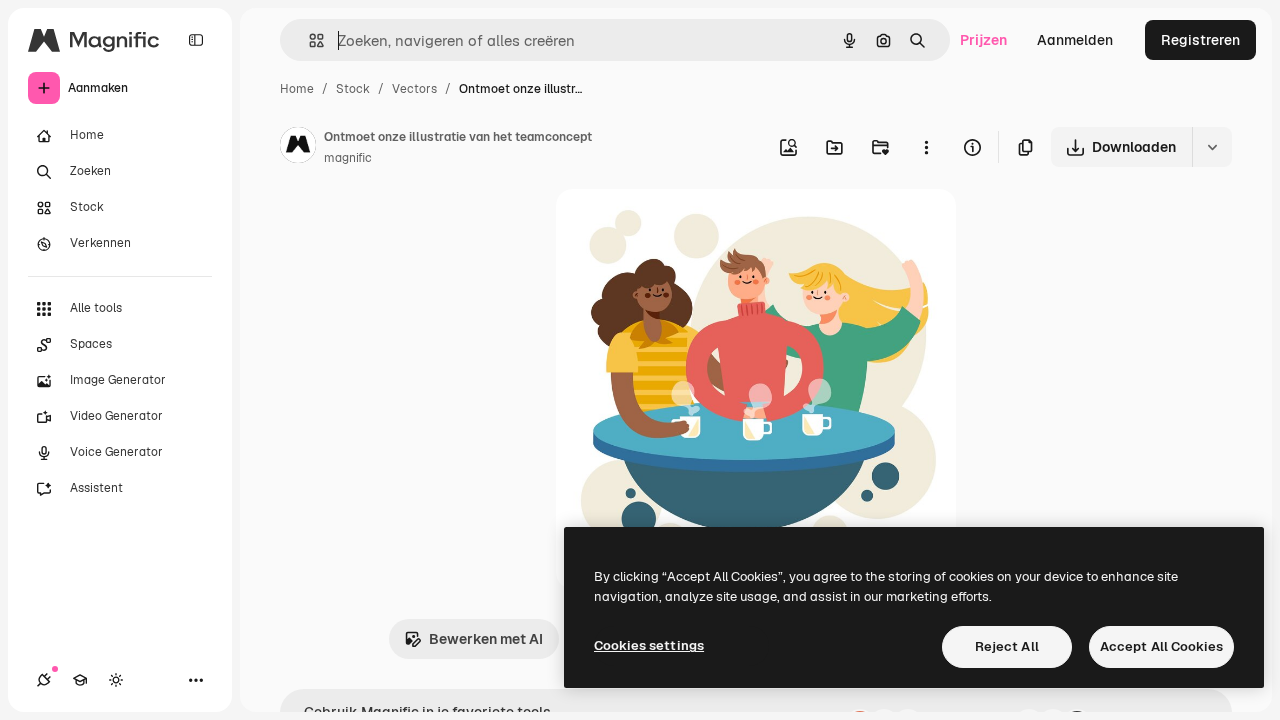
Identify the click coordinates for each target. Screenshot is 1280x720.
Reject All (1007, 646)
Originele (687, 227)
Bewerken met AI (486, 639)
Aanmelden (1075, 40)
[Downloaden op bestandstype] (1212, 147)
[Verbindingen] (44, 680)
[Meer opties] (926, 147)
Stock (353, 89)
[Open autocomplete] (308, 40)
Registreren (1200, 40)
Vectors (414, 89)
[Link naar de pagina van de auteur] (298, 148)
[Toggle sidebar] (196, 40)
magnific (348, 158)
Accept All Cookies (1161, 646)
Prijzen (983, 40)
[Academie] (80, 680)
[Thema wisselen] (116, 680)
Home (297, 89)
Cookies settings (649, 645)
